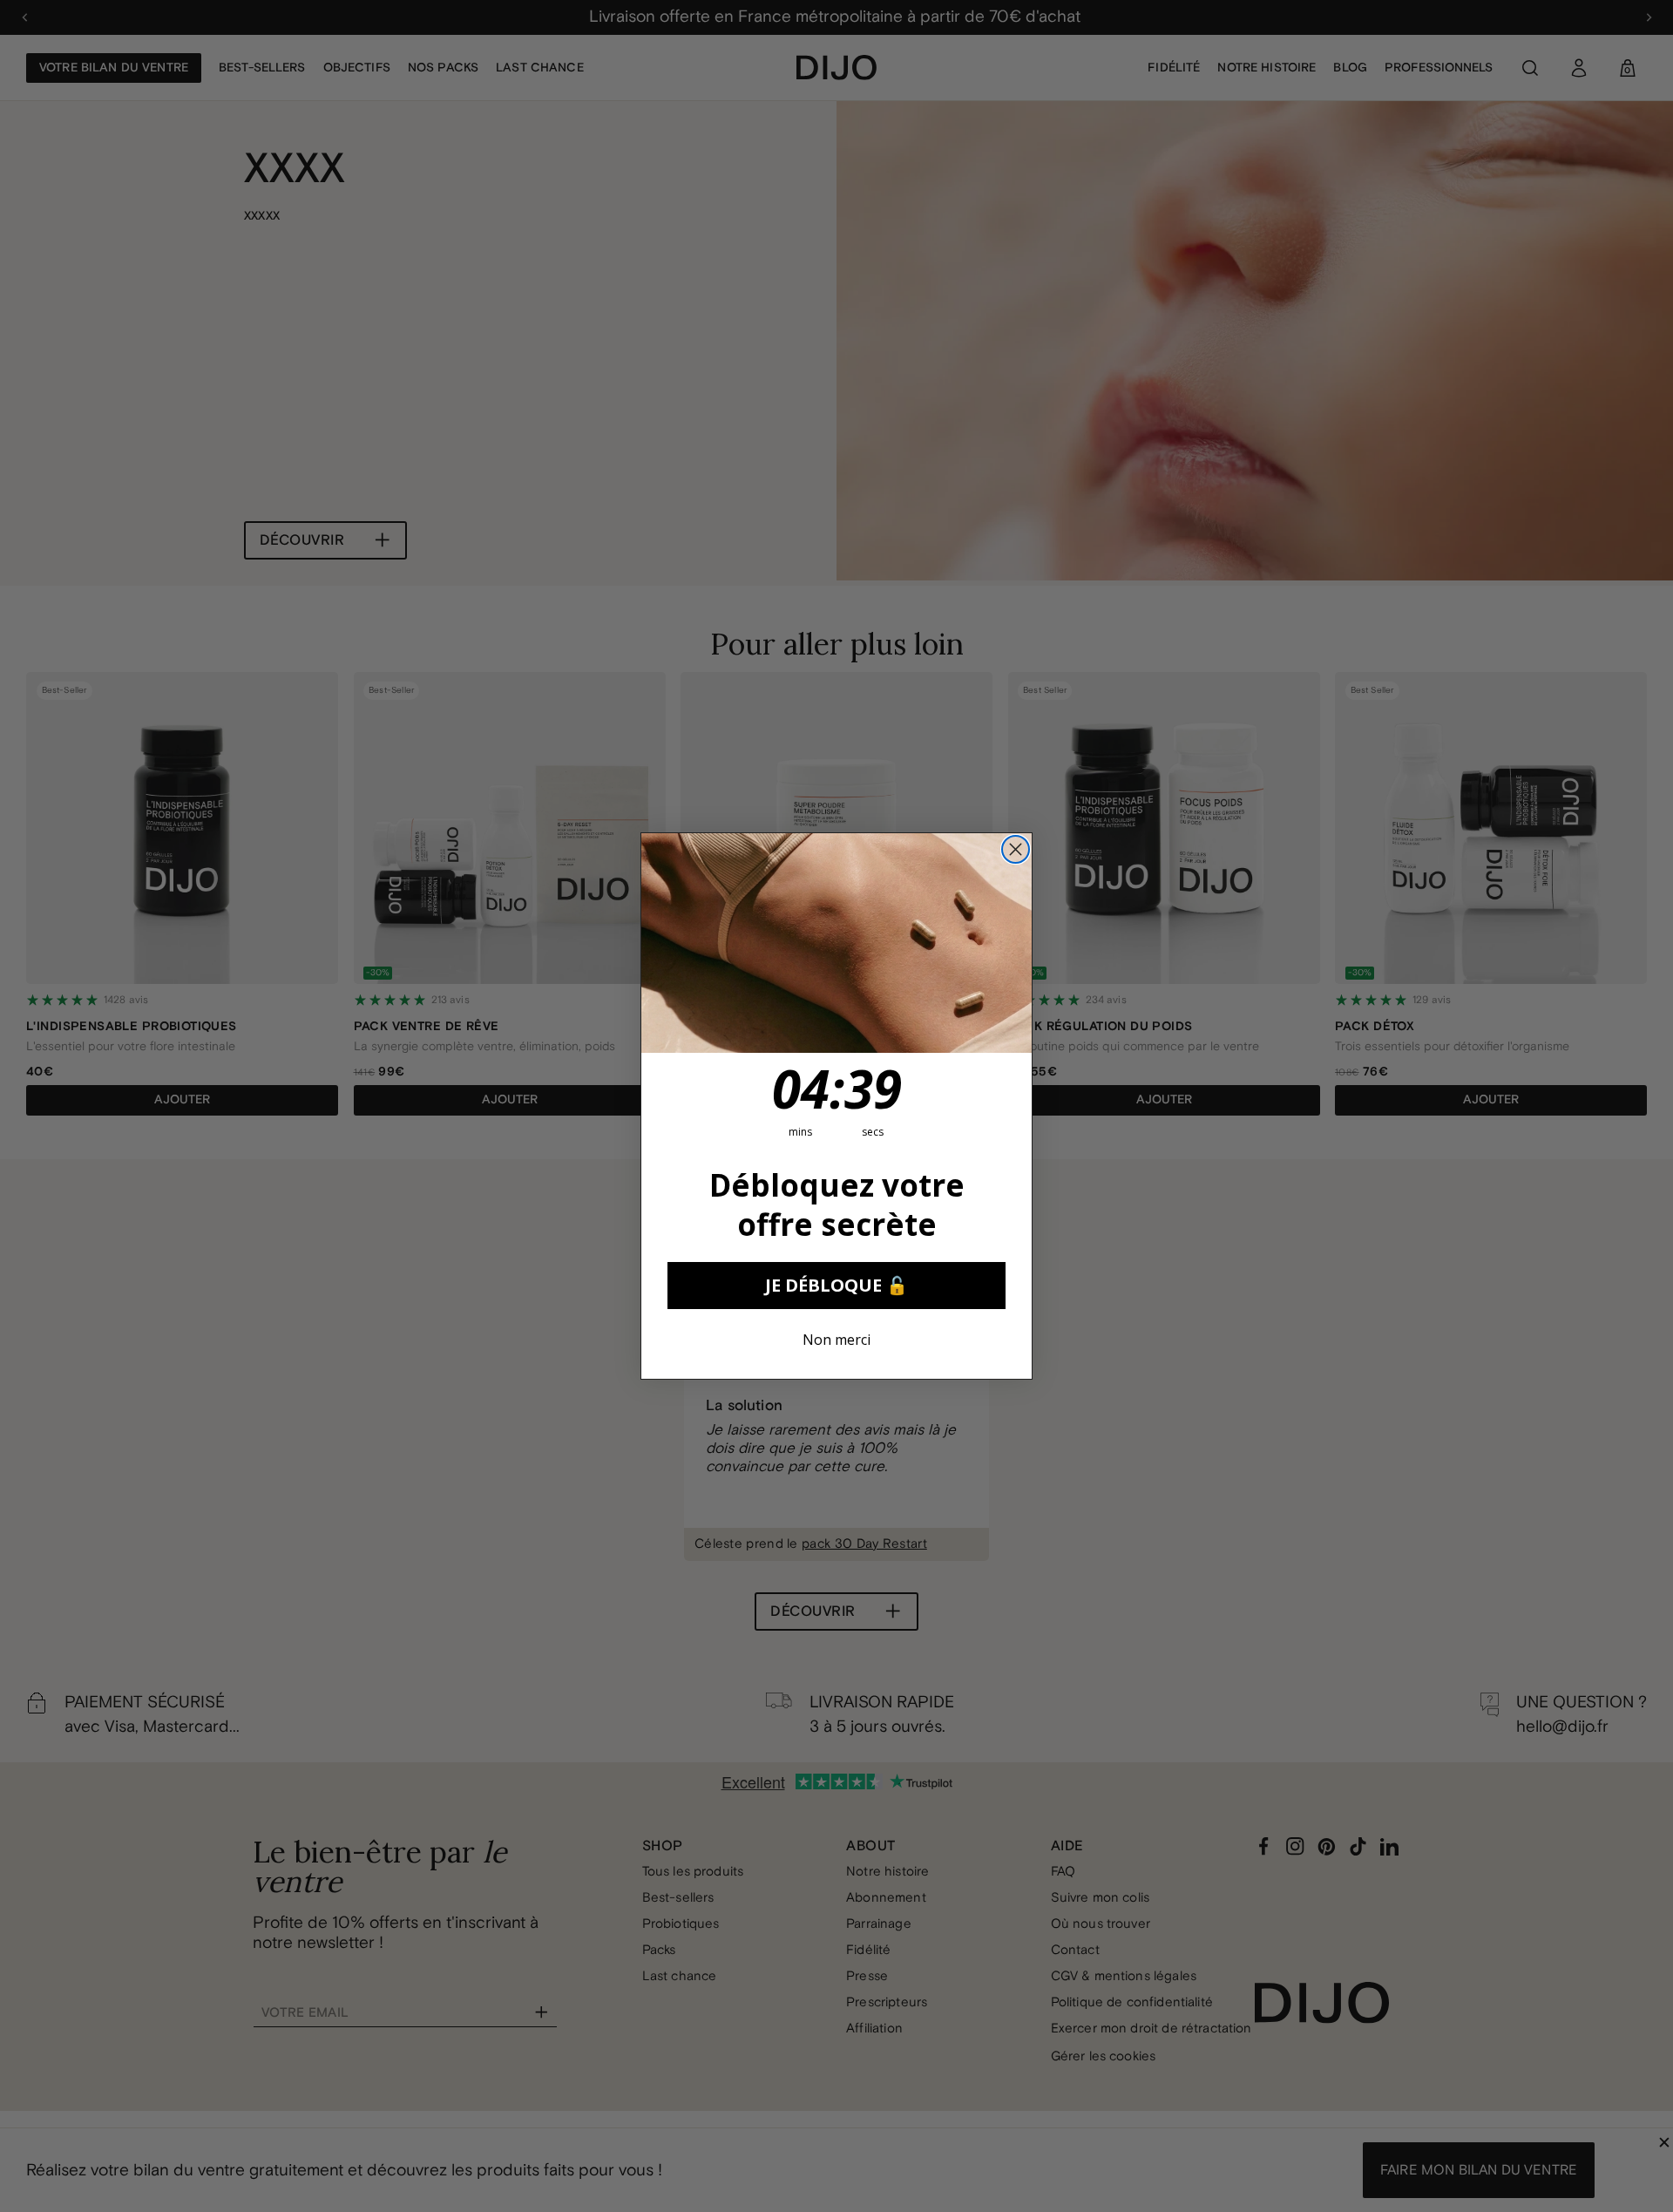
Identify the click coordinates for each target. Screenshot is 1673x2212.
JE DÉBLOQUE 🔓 (836, 1285)
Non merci (836, 1340)
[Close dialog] (1016, 849)
